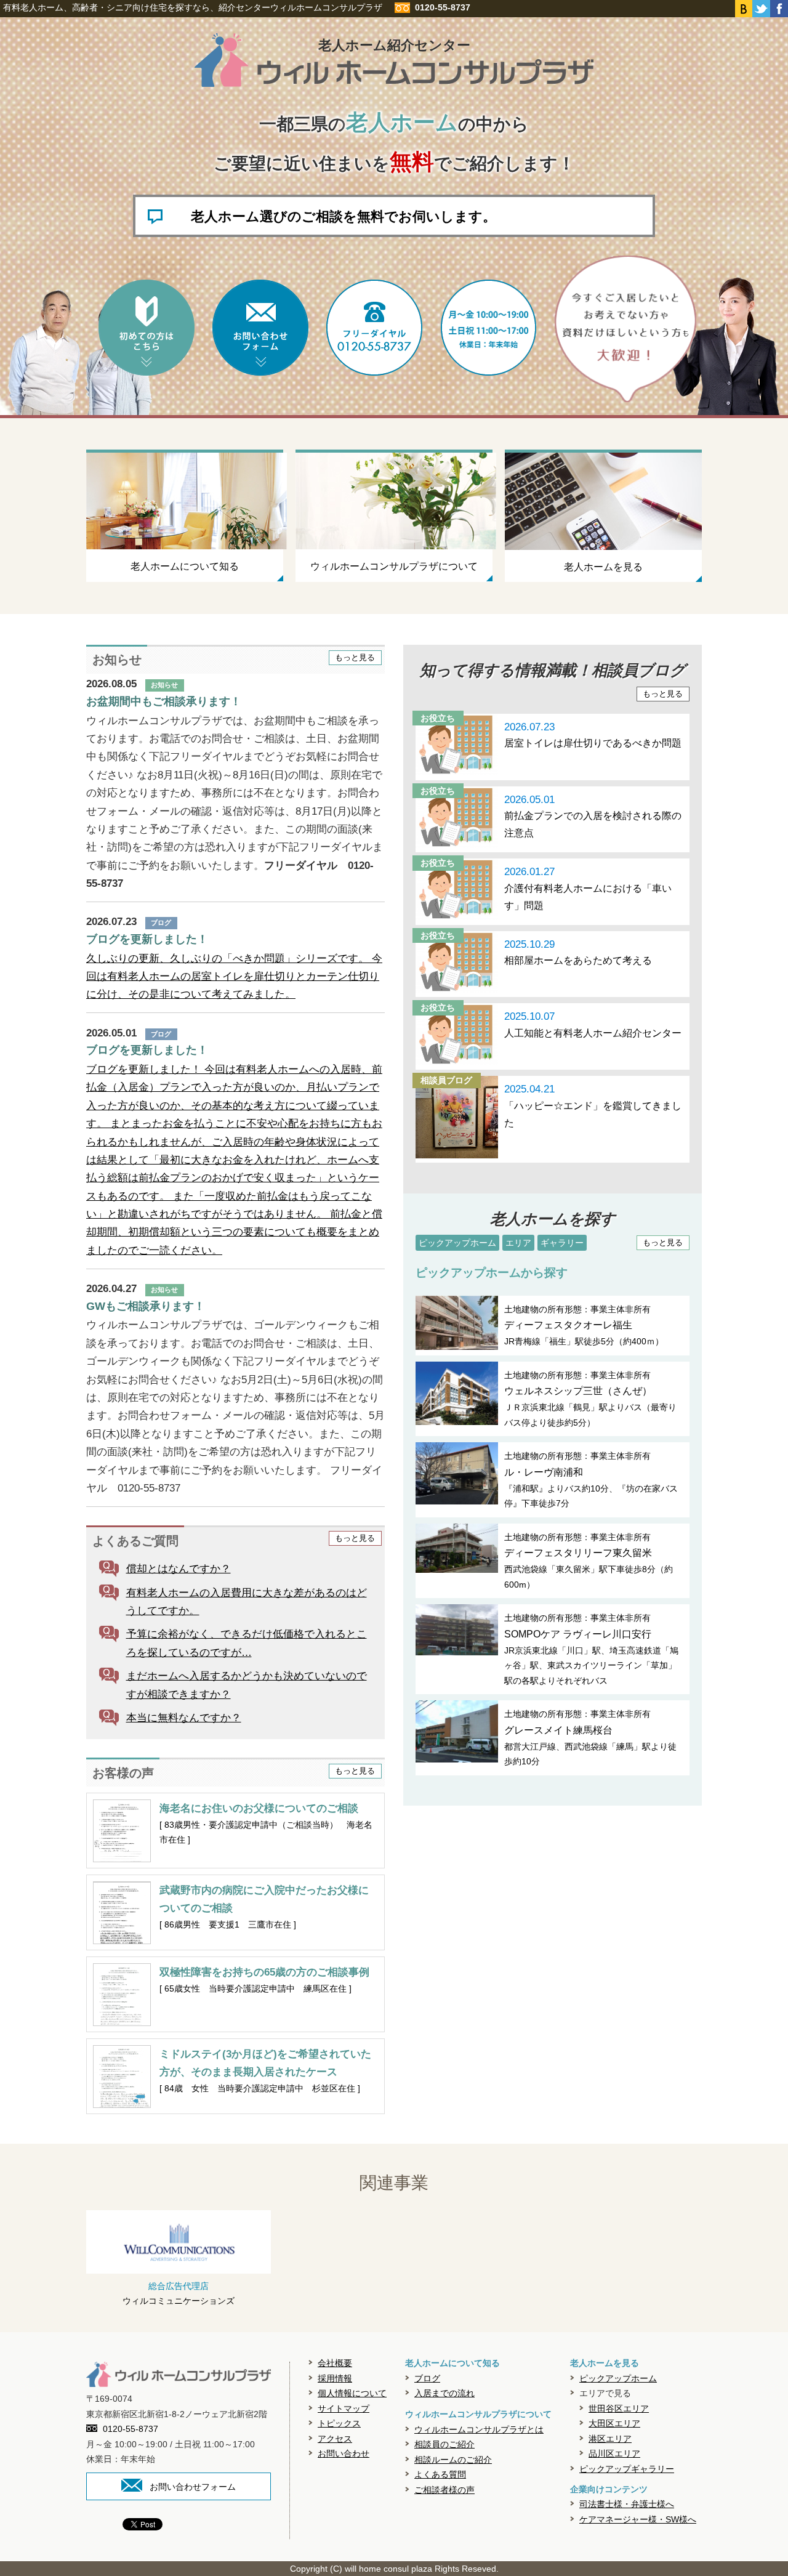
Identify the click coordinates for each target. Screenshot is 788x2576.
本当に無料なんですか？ (184, 1718)
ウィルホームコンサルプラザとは (479, 2429)
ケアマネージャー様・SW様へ (638, 2519)
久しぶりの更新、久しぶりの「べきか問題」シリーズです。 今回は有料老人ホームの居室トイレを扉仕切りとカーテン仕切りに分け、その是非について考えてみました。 (234, 977)
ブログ (427, 2378)
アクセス (335, 2439)
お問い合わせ (344, 2453)
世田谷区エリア (619, 2408)
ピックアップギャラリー (627, 2469)
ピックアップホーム (457, 1243)
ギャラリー (562, 1243)
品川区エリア (614, 2453)
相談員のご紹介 (444, 2444)
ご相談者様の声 (444, 2490)
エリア (518, 1243)
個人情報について (352, 2393)
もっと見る (355, 658)
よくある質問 (440, 2474)
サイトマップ (344, 2408)
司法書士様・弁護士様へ (627, 2504)
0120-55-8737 (131, 2429)
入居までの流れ (444, 2393)
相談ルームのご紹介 (453, 2460)
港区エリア (610, 2439)
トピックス (339, 2423)
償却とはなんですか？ (179, 1569)
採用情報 (335, 2378)
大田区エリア (614, 2423)
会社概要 (335, 2363)
